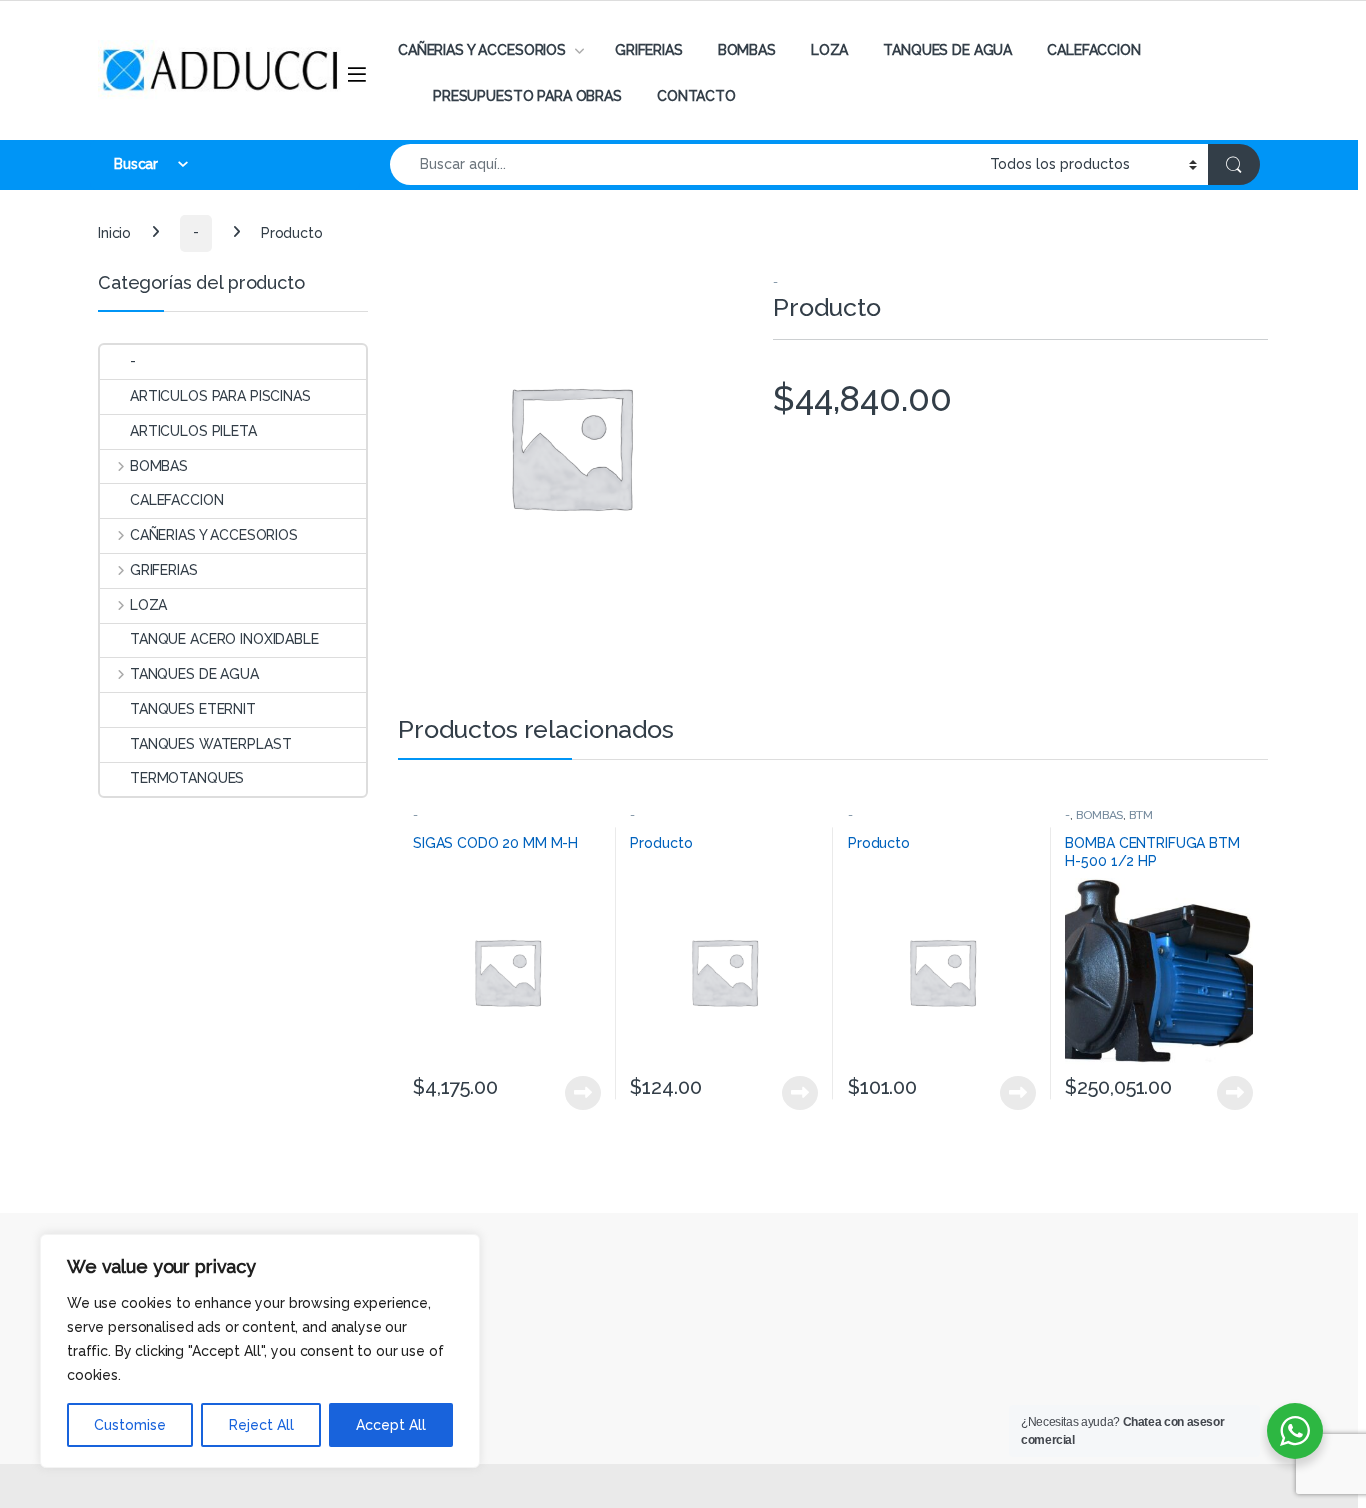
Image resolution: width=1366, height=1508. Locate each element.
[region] (260, 1351)
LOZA (829, 50)
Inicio (114, 232)
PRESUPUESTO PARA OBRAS (527, 96)
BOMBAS (747, 50)
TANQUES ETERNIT (193, 709)
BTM (1141, 815)
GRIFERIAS (649, 50)
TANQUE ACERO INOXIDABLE (224, 639)
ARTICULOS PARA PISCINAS (220, 396)
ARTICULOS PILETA (193, 431)
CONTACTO (696, 96)
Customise (130, 1425)
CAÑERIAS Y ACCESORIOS (482, 50)
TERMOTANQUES (187, 778)
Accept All (391, 1425)
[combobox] (684, 164)
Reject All (261, 1425)
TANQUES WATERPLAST (210, 744)
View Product (574, 1093)
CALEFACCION (1093, 50)
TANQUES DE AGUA (947, 50)
